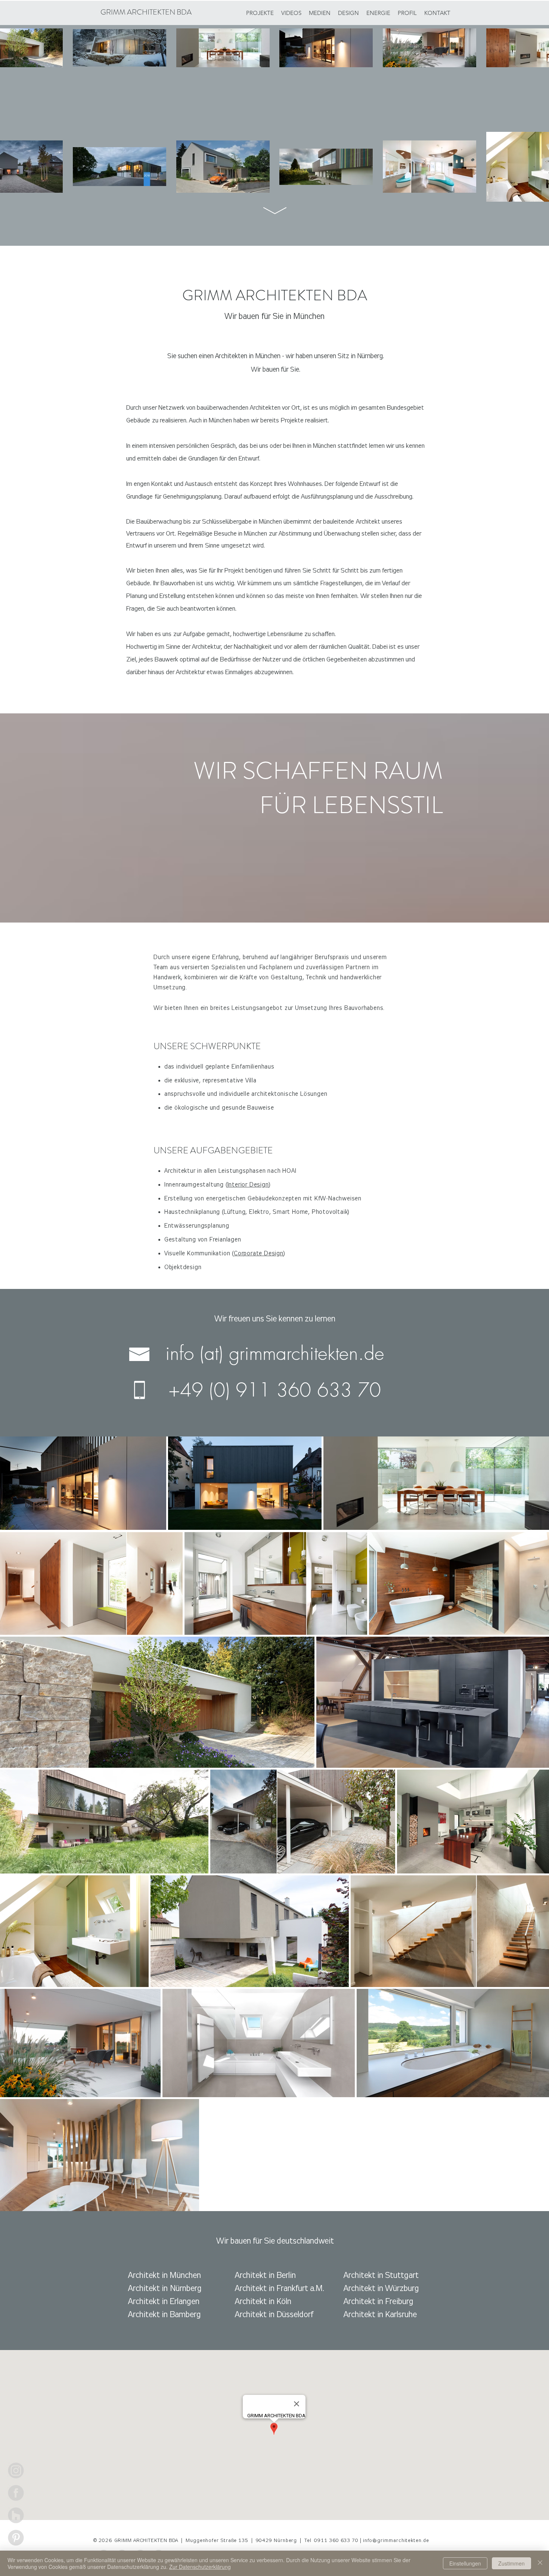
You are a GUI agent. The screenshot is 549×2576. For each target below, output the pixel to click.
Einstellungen (465, 2563)
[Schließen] (540, 2563)
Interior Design (248, 1185)
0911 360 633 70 (337, 2541)
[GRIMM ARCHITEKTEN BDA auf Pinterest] (16, 2538)
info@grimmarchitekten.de (396, 2541)
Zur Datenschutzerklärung (200, 2567)
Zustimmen (511, 2563)
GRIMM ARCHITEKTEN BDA (146, 12)
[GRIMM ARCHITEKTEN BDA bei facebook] (16, 2493)
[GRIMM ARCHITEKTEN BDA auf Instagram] (16, 2470)
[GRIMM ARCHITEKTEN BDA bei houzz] (16, 2515)
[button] (378, 13)
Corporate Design (259, 1253)
